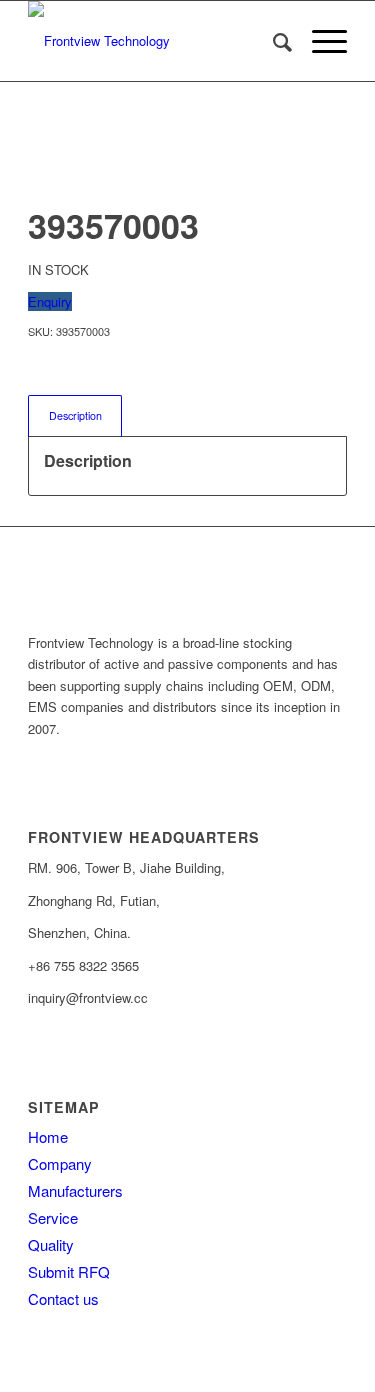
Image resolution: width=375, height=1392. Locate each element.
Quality (51, 1244)
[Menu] (319, 41)
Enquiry (50, 301)
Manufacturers (75, 1190)
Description (75, 415)
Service (53, 1217)
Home (48, 1136)
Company (60, 1163)
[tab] (75, 415)
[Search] (272, 41)
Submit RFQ (69, 1271)
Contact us (63, 1298)
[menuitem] (272, 41)
